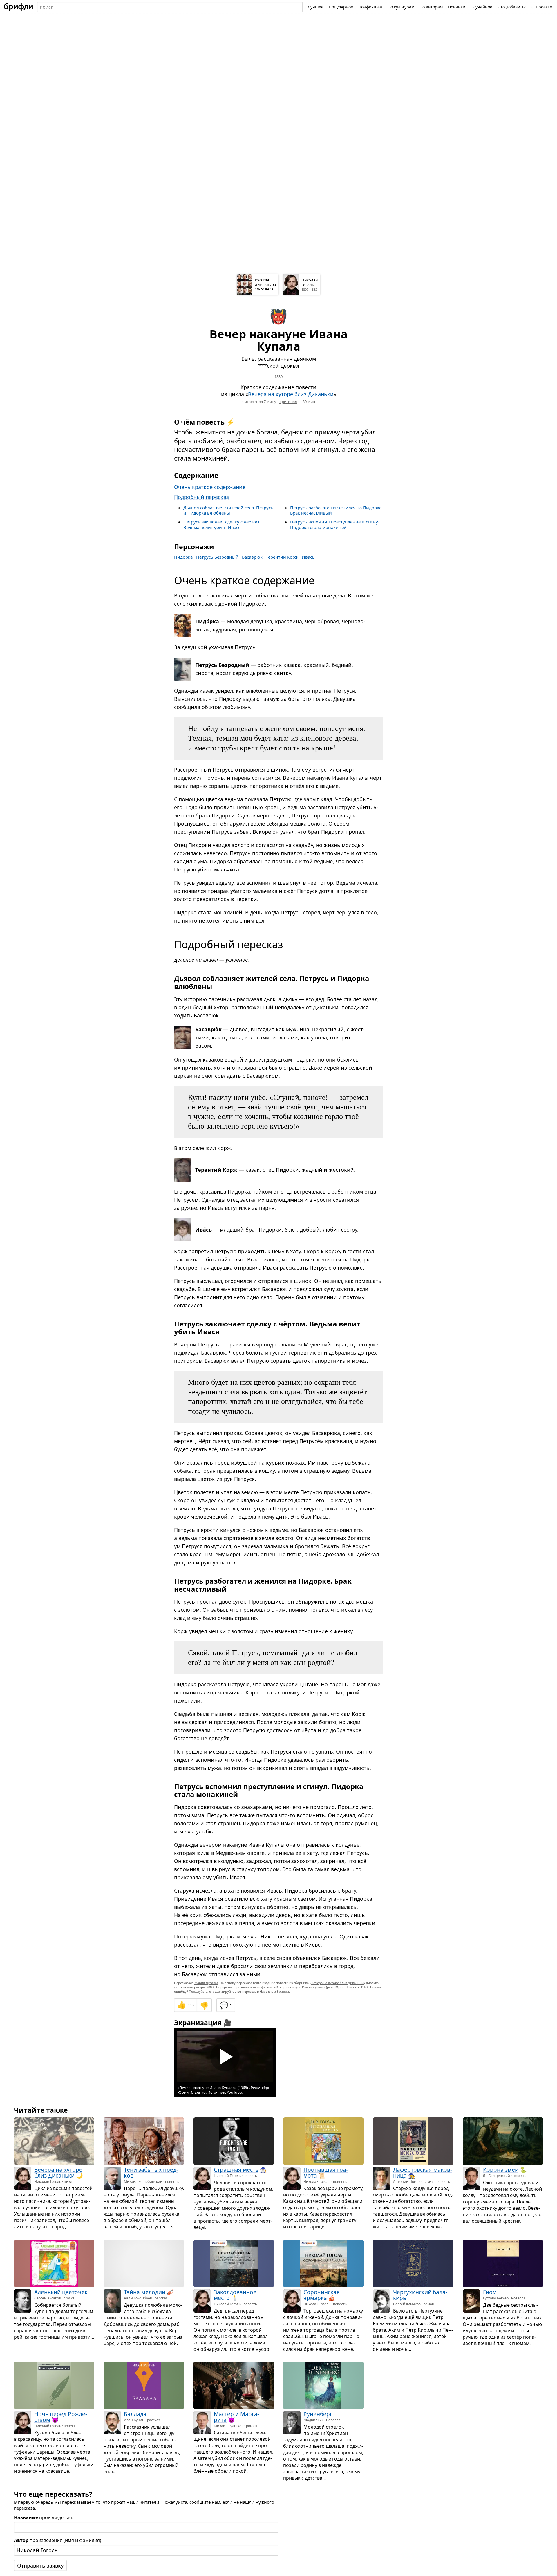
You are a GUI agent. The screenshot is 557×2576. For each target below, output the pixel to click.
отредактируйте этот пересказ (233, 1991)
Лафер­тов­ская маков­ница (423, 2173)
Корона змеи (501, 2170)
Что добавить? (512, 7)
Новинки (457, 7)
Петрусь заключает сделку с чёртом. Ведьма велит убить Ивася (222, 525)
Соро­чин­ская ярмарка (322, 2295)
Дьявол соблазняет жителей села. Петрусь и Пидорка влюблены (228, 510)
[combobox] (170, 7)
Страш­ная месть (236, 2170)
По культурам (401, 7)
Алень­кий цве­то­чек (61, 2292)
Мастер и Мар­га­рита (236, 2417)
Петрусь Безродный (217, 557)
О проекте (542, 7)
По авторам (431, 7)
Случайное (481, 7)
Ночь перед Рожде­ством (61, 2417)
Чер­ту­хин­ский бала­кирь (420, 2295)
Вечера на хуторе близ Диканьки (291, 394)
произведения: (44, 2517)
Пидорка (183, 557)
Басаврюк (252, 557)
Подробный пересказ (201, 497)
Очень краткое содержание (210, 487)
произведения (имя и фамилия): (58, 2540)
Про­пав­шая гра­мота (326, 2173)
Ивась (308, 557)
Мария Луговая (206, 1983)
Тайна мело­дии (145, 2292)
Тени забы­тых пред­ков (151, 2173)
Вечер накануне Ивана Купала (300, 1987)
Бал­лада (135, 2414)
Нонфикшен (370, 7)
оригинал (288, 402)
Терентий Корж (282, 557)
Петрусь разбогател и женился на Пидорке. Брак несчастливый (336, 510)
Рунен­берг (318, 2414)
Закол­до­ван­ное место (235, 2295)
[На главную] (19, 7)
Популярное (341, 7)
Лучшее (315, 7)
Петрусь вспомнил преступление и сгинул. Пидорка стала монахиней (336, 525)
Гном (490, 2292)
